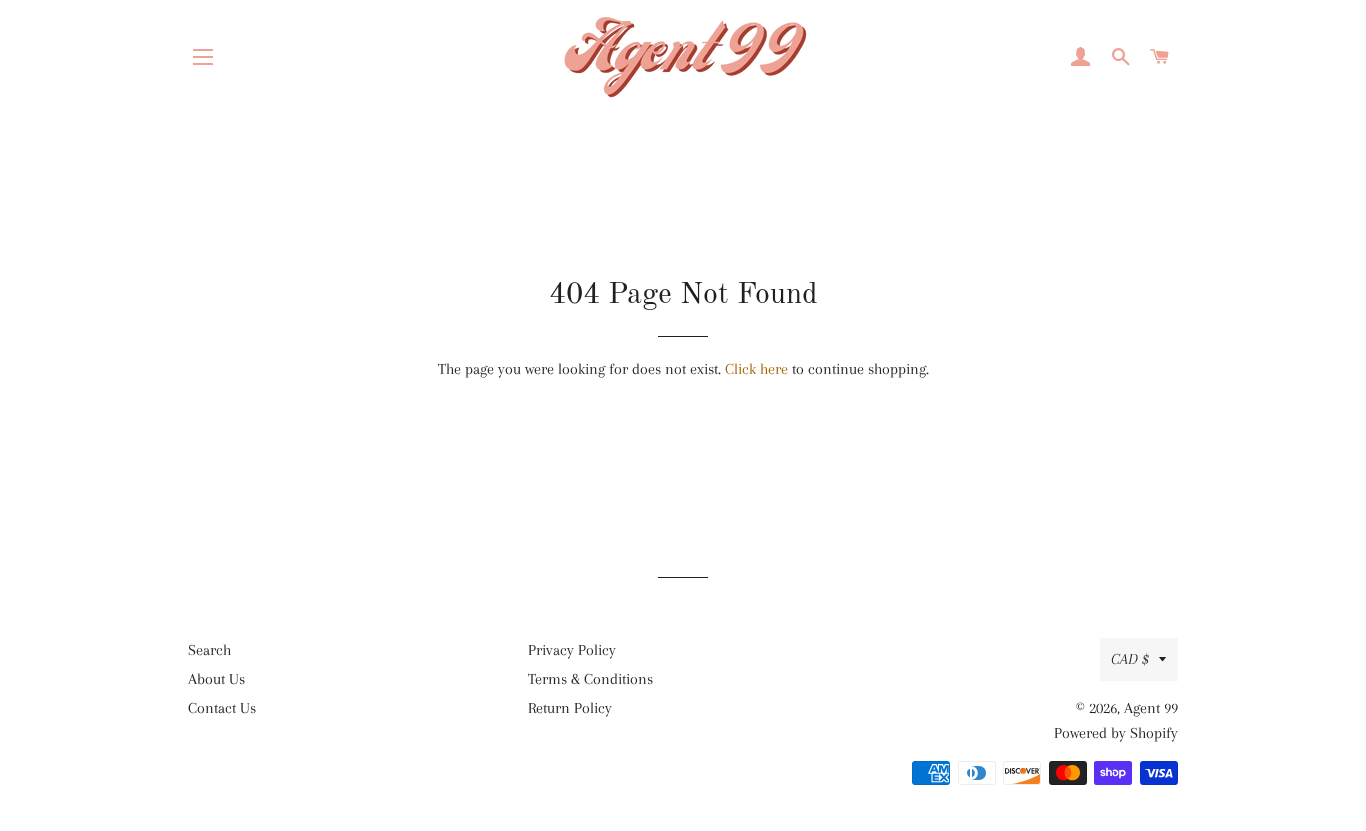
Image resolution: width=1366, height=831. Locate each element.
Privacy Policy (572, 650)
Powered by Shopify (1116, 733)
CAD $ (1130, 659)
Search (209, 650)
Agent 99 (1151, 708)
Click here (756, 369)
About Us (216, 679)
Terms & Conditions (590, 679)
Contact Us (222, 708)
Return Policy (570, 708)
